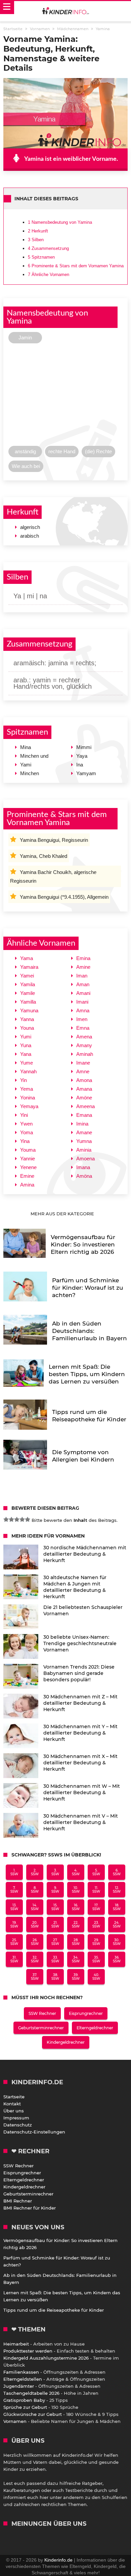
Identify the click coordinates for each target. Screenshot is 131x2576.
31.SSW (14, 1959)
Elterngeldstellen (23, 2379)
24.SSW (117, 1924)
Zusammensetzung (48, 248)
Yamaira (29, 967)
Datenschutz (18, 2125)
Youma (28, 1150)
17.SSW (96, 1907)
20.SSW (35, 1924)
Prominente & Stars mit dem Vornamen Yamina (76, 266)
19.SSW (14, 1924)
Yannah (28, 1071)
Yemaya (29, 1106)
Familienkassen (21, 2372)
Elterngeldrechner (95, 2028)
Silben (36, 240)
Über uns (14, 2111)
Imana (83, 1167)
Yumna (84, 1141)
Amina (27, 1185)
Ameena (85, 1106)
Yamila (28, 984)
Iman (82, 976)
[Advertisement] (65, 396)
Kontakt (12, 2104)
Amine (83, 967)
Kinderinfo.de (58, 2560)
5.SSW (96, 1872)
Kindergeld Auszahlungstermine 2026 (46, 2358)
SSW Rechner (42, 2013)
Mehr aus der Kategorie (63, 1214)
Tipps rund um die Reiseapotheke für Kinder (54, 2310)
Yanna (27, 1019)
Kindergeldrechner (66, 2042)
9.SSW (55, 1890)
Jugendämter (19, 2386)
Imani (82, 1002)
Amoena (85, 1159)
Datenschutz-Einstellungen (34, 2132)
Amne (83, 1071)
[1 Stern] (6, 1519)
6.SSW (117, 1872)
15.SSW (55, 1907)
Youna (27, 1028)
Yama (27, 958)
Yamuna (29, 1010)
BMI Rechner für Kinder (30, 2208)
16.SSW (76, 1907)
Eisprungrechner (86, 2013)
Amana (84, 1089)
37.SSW (35, 1977)
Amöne (84, 1098)
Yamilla (28, 1002)
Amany (84, 1045)
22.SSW (76, 1924)
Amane (84, 1132)
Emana (84, 1115)
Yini (24, 1115)
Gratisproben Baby (24, 2400)
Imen (82, 1019)
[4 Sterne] (22, 1519)
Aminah (85, 1054)
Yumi (26, 1037)
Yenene (28, 1167)
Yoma (27, 1132)
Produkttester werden (28, 2351)
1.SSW (14, 1872)
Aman (83, 984)
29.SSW (96, 1942)
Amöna (84, 1176)
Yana (26, 1054)
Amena (84, 1037)
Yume (27, 1063)
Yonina (28, 1098)
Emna (83, 1028)
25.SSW (14, 1942)
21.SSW (55, 1924)
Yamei (27, 976)
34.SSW (76, 1959)
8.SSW (35, 1890)
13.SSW (14, 1907)
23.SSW (96, 1924)
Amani (83, 993)
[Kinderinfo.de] (65, 11)
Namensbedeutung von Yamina (60, 222)
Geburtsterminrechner (41, 2028)
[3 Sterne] (17, 1519)
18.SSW (117, 1907)
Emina (83, 958)
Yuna (26, 1045)
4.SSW (76, 1872)
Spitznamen (41, 257)
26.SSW (35, 1942)
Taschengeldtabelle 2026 (31, 2393)
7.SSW (14, 1890)
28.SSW (76, 1942)
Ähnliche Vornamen (49, 275)
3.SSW (55, 1872)
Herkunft (38, 231)
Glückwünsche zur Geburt (33, 2414)
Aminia (84, 1150)
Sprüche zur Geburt (25, 2407)
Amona (84, 1080)
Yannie (28, 1159)
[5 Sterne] (28, 1519)
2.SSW (35, 1872)
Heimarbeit (16, 2344)
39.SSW (76, 1977)
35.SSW (96, 1959)
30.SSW (117, 1942)
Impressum (16, 2118)
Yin (24, 1080)
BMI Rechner (18, 2201)
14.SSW (35, 1907)
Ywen (26, 1124)
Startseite (14, 2097)
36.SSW (117, 1959)
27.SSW (55, 1942)
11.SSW (96, 1890)
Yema (27, 1089)
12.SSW (117, 1890)
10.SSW (76, 1890)
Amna (83, 1010)
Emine (27, 1176)
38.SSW (55, 1977)
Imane (83, 1063)
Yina (25, 1141)
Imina (82, 1124)
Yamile (28, 993)
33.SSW (55, 1959)
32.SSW (35, 1959)
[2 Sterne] (11, 1519)
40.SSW (96, 1977)
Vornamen (15, 2421)
